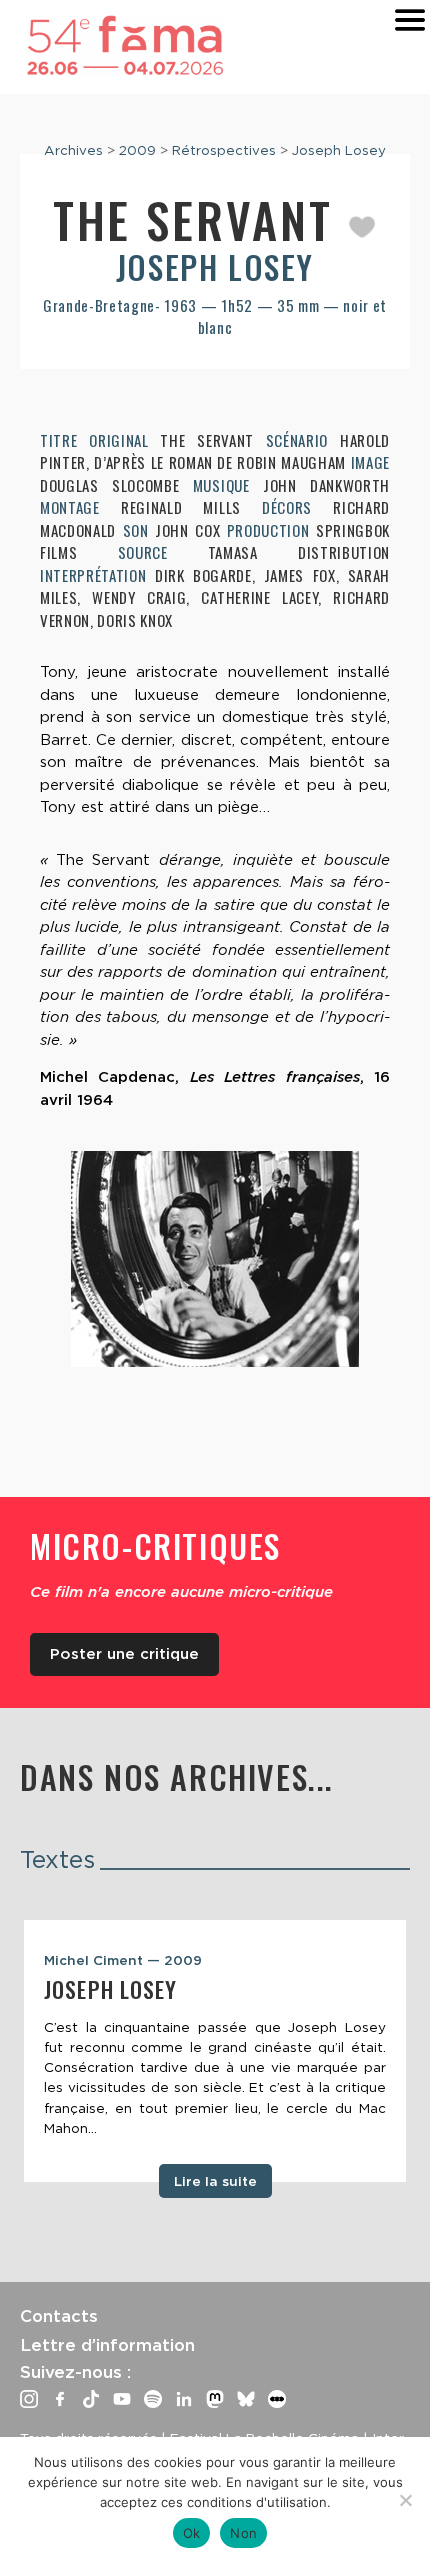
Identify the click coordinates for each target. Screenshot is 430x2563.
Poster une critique (124, 1654)
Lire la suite (215, 2181)
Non (243, 2533)
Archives (73, 150)
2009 (137, 150)
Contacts (59, 2316)
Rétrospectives (224, 150)
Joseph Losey (339, 150)
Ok (192, 2533)
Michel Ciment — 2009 (123, 1960)
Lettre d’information (107, 2345)
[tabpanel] (215, 2051)
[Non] (405, 2500)
